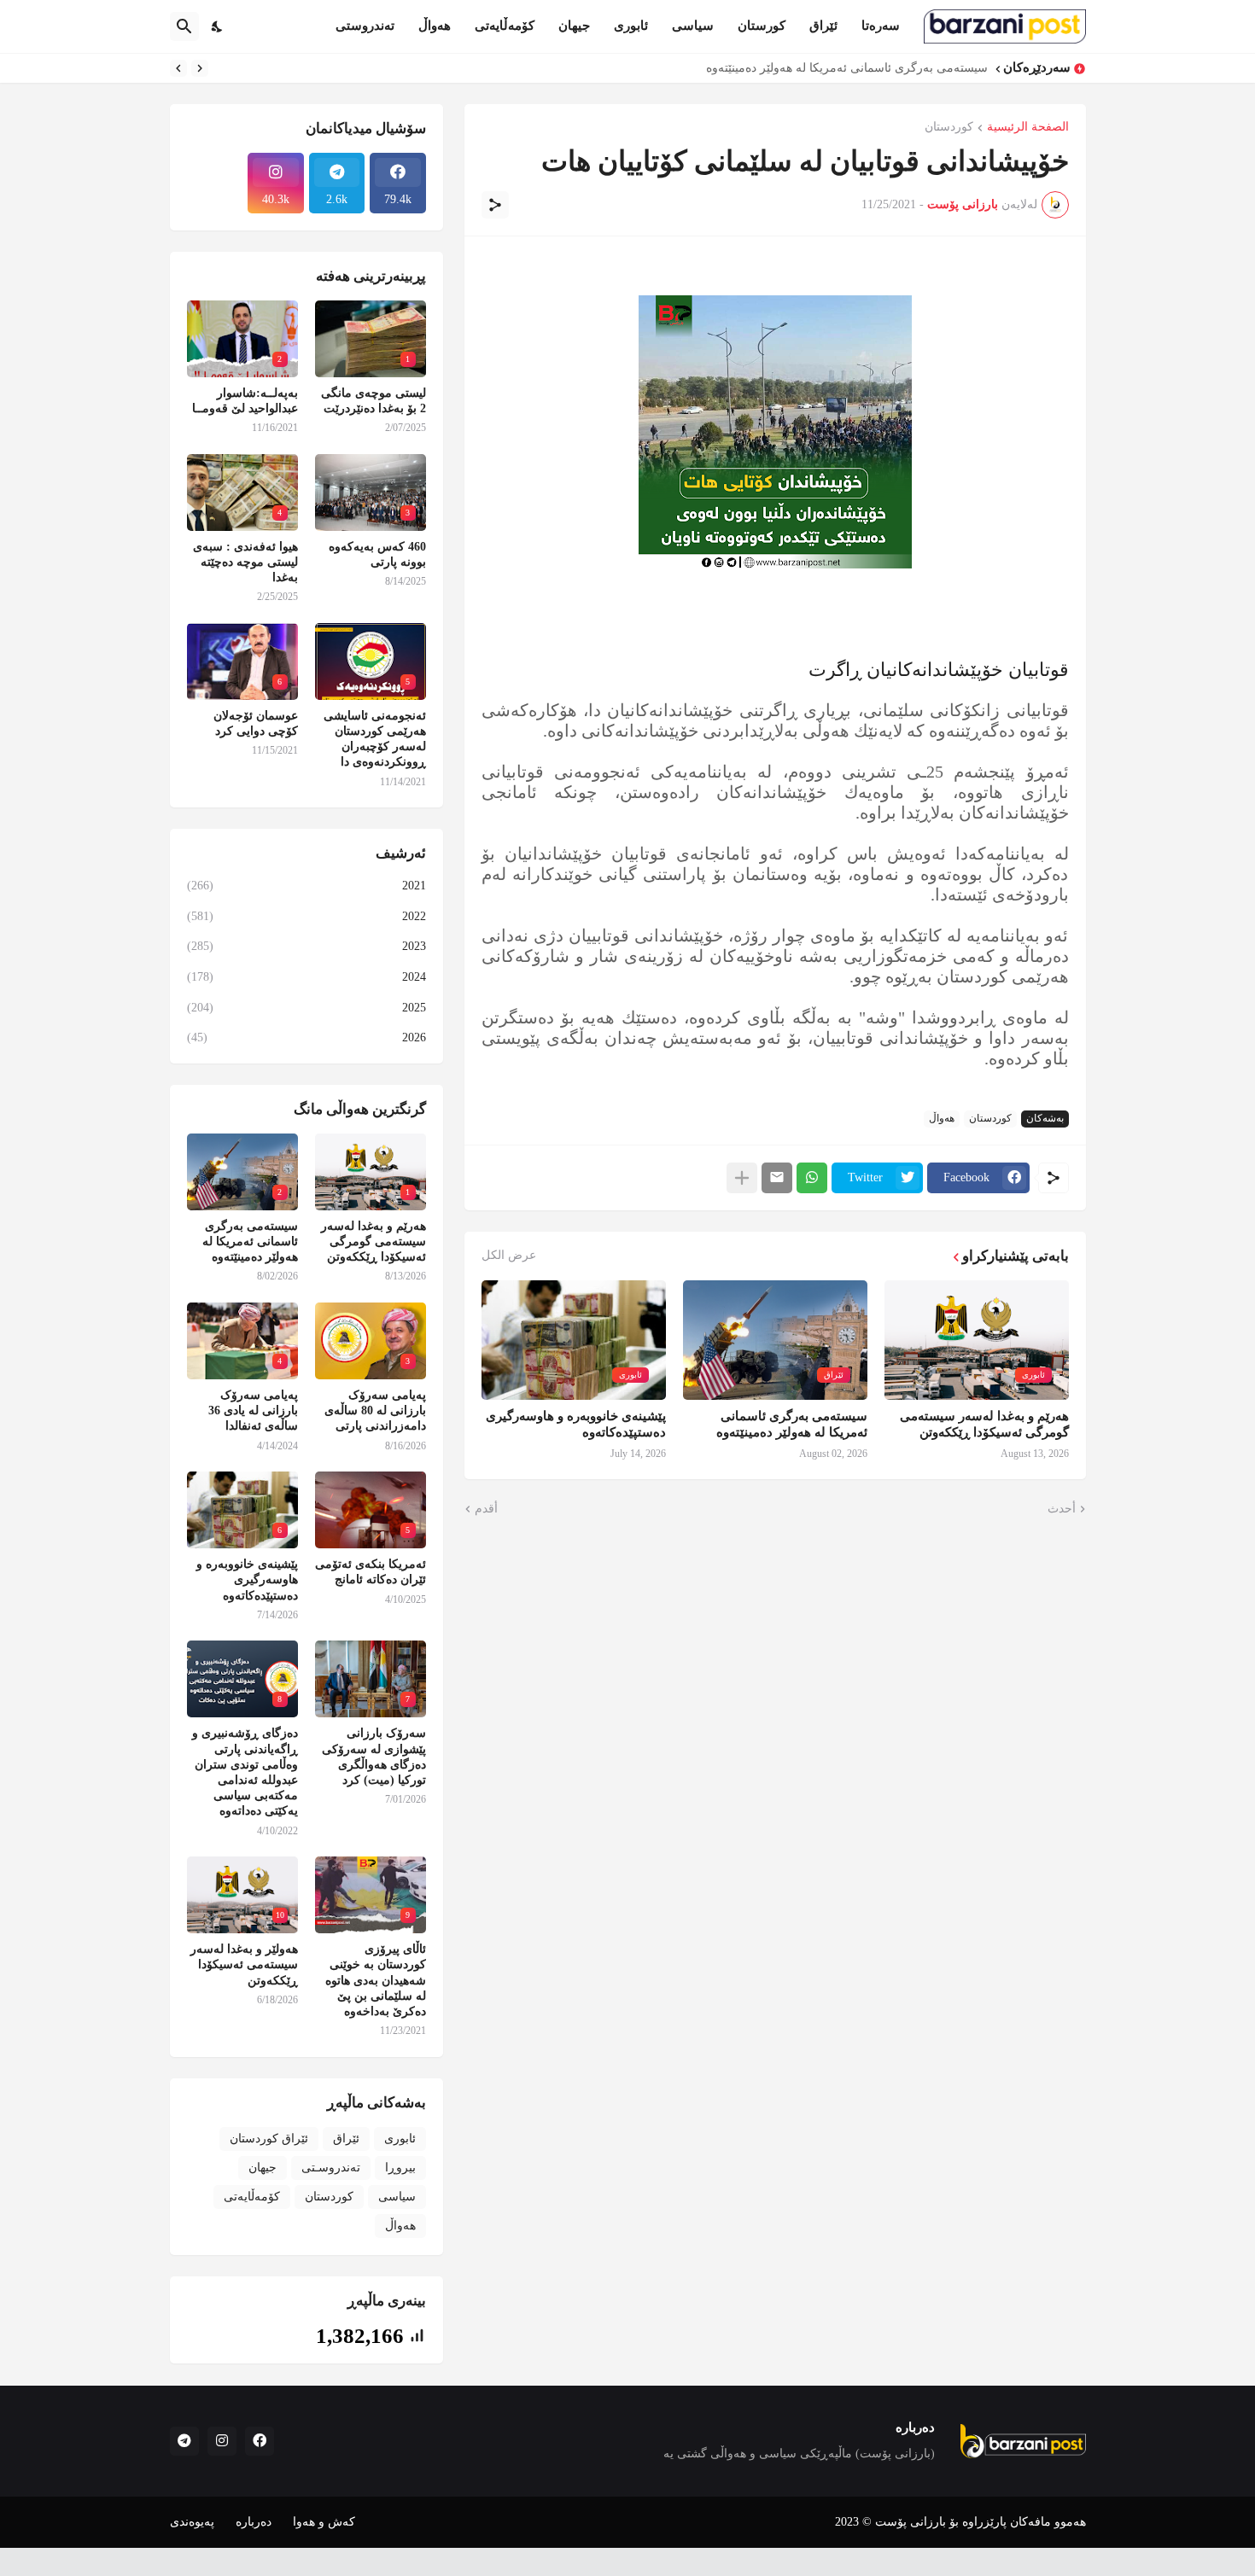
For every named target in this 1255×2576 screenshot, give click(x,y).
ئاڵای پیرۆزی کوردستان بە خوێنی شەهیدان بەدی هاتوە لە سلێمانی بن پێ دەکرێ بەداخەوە (376, 1980)
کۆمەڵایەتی (505, 26)
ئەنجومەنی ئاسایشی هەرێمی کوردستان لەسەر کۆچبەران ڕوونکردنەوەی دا (375, 739)
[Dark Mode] (218, 26)
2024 (306, 977)
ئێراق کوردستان (269, 2139)
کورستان (762, 26)
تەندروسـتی (331, 2168)
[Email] (777, 1178)
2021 (306, 886)
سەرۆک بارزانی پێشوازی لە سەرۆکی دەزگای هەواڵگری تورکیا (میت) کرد (374, 1757)
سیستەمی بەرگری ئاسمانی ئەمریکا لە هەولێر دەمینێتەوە (792, 1425)
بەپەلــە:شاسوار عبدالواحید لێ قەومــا (245, 401)
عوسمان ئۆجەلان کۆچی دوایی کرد (256, 723)
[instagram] (222, 2441)
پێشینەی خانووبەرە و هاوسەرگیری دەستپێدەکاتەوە (576, 1425)
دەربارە (254, 2522)
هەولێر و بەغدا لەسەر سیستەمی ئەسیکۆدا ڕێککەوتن (244, 1964)
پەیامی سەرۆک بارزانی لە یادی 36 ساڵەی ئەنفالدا (253, 1410)
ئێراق (823, 26)
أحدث (1062, 1509)
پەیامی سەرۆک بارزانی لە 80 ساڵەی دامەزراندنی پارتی (845, 68)
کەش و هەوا (324, 2522)
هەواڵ (435, 26)
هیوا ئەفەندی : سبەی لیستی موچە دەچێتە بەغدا (245, 562)
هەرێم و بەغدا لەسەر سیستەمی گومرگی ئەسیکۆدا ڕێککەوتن (984, 1425)
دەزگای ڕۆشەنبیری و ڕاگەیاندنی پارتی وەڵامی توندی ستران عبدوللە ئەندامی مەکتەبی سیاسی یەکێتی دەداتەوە (245, 1772)
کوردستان (949, 127)
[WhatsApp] (812, 1178)
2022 (306, 916)
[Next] (178, 68)
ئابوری (631, 26)
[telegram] (184, 2441)
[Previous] (200, 68)
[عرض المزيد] (742, 1178)
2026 (306, 1037)
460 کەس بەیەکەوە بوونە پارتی (377, 554)
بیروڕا (400, 2168)
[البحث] (184, 26)
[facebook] (260, 2441)
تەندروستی (365, 26)
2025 (306, 1008)
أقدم (486, 1509)
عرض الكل (509, 1256)
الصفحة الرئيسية (1028, 127)
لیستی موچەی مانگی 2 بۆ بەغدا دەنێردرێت (374, 401)
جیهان (574, 26)
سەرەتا (881, 26)
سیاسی (693, 26)
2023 (306, 946)
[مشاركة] (495, 205)
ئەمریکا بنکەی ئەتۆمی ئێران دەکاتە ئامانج (371, 1572)
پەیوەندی (192, 2522)
